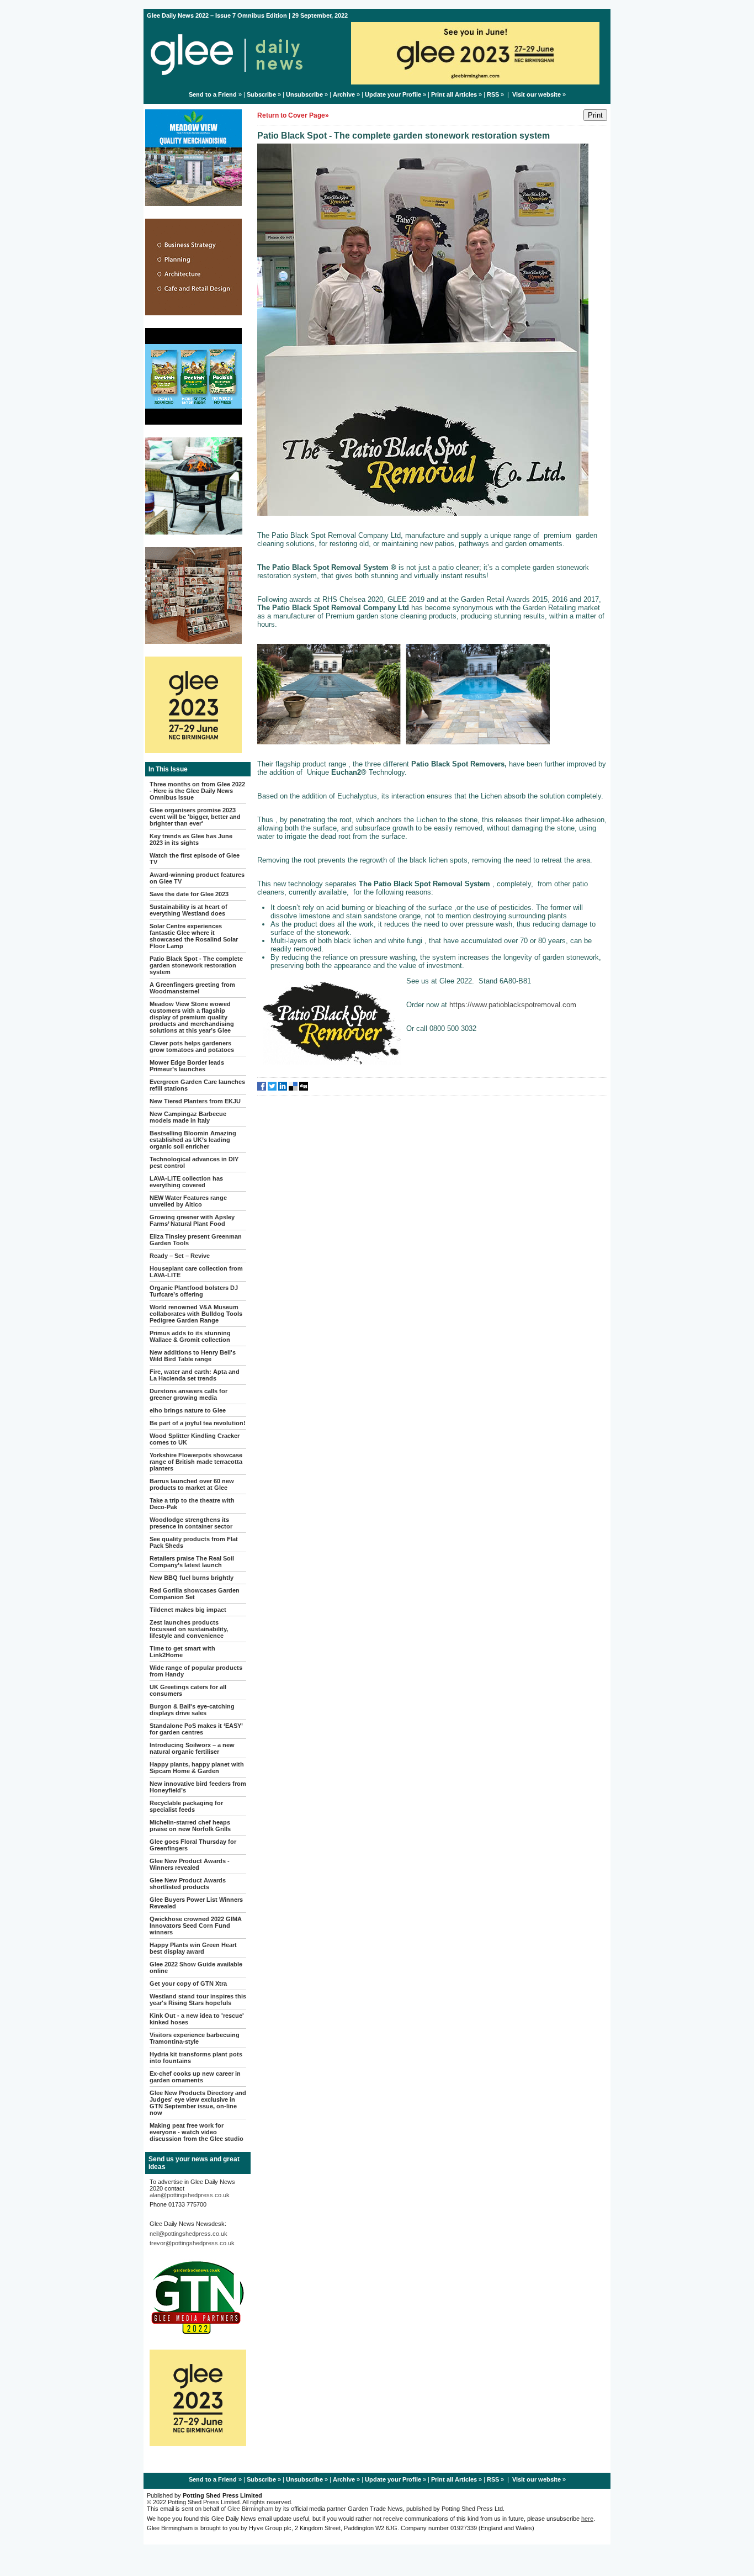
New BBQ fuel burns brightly (192, 1578)
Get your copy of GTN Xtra (188, 1983)
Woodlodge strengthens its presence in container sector (191, 1523)
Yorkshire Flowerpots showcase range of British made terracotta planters (196, 1462)
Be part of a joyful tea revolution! (198, 1423)
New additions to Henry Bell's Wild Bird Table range (193, 1356)
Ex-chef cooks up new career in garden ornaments (195, 2077)
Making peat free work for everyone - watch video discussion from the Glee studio (197, 2132)
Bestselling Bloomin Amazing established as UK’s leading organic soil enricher (193, 1140)
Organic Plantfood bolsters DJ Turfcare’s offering (194, 1291)
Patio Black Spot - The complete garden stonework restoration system (196, 965)
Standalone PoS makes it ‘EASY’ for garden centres (196, 1729)
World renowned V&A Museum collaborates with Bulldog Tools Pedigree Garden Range (196, 1314)
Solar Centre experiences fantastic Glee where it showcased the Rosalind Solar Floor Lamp (194, 936)
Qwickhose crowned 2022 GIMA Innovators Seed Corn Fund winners (196, 1926)
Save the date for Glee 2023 (189, 894)
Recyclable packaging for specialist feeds (186, 1806)
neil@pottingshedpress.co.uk (189, 2234)
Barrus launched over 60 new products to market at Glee (192, 1484)
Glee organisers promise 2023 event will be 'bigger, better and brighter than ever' (195, 817)
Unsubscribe (304, 94)
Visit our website (537, 94)
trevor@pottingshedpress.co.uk (192, 2243)
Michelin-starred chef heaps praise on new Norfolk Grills (190, 1826)
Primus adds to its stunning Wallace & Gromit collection (190, 1336)
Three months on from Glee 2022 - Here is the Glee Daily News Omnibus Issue (197, 791)
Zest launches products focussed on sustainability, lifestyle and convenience (189, 1629)
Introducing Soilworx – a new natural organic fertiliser (192, 1748)
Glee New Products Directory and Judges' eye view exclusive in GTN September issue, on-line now (198, 2103)
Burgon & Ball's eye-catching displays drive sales (192, 1710)
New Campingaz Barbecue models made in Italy (188, 1117)
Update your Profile (393, 94)
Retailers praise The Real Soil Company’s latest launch (192, 1562)
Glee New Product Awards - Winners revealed (190, 1864)
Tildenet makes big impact (188, 1610)
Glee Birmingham (250, 2509)
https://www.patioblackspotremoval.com (513, 1005)
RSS (493, 94)
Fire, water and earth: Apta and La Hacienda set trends (195, 1375)
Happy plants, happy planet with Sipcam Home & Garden (197, 1768)
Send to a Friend (213, 94)
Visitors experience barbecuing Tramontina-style (195, 2038)
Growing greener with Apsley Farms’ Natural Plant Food (192, 1220)
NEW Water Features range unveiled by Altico (188, 1201)
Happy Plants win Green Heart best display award (193, 1948)
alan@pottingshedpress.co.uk (190, 2195)
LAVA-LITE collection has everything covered (186, 1182)
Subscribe (261, 94)
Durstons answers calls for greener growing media (189, 1394)
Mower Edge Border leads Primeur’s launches (187, 1066)
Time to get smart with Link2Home (182, 1652)
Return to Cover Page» (293, 115)
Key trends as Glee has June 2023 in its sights (191, 839)
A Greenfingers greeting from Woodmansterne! (192, 988)
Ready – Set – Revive (180, 1256)
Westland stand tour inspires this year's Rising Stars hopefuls (198, 2000)
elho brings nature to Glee (188, 1410)
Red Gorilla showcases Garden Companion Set (195, 1594)
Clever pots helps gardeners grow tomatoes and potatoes (192, 1046)
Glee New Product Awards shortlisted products (188, 1884)
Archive (344, 94)
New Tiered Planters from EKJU (195, 1101)
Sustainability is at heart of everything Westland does (189, 910)
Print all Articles (454, 94)
